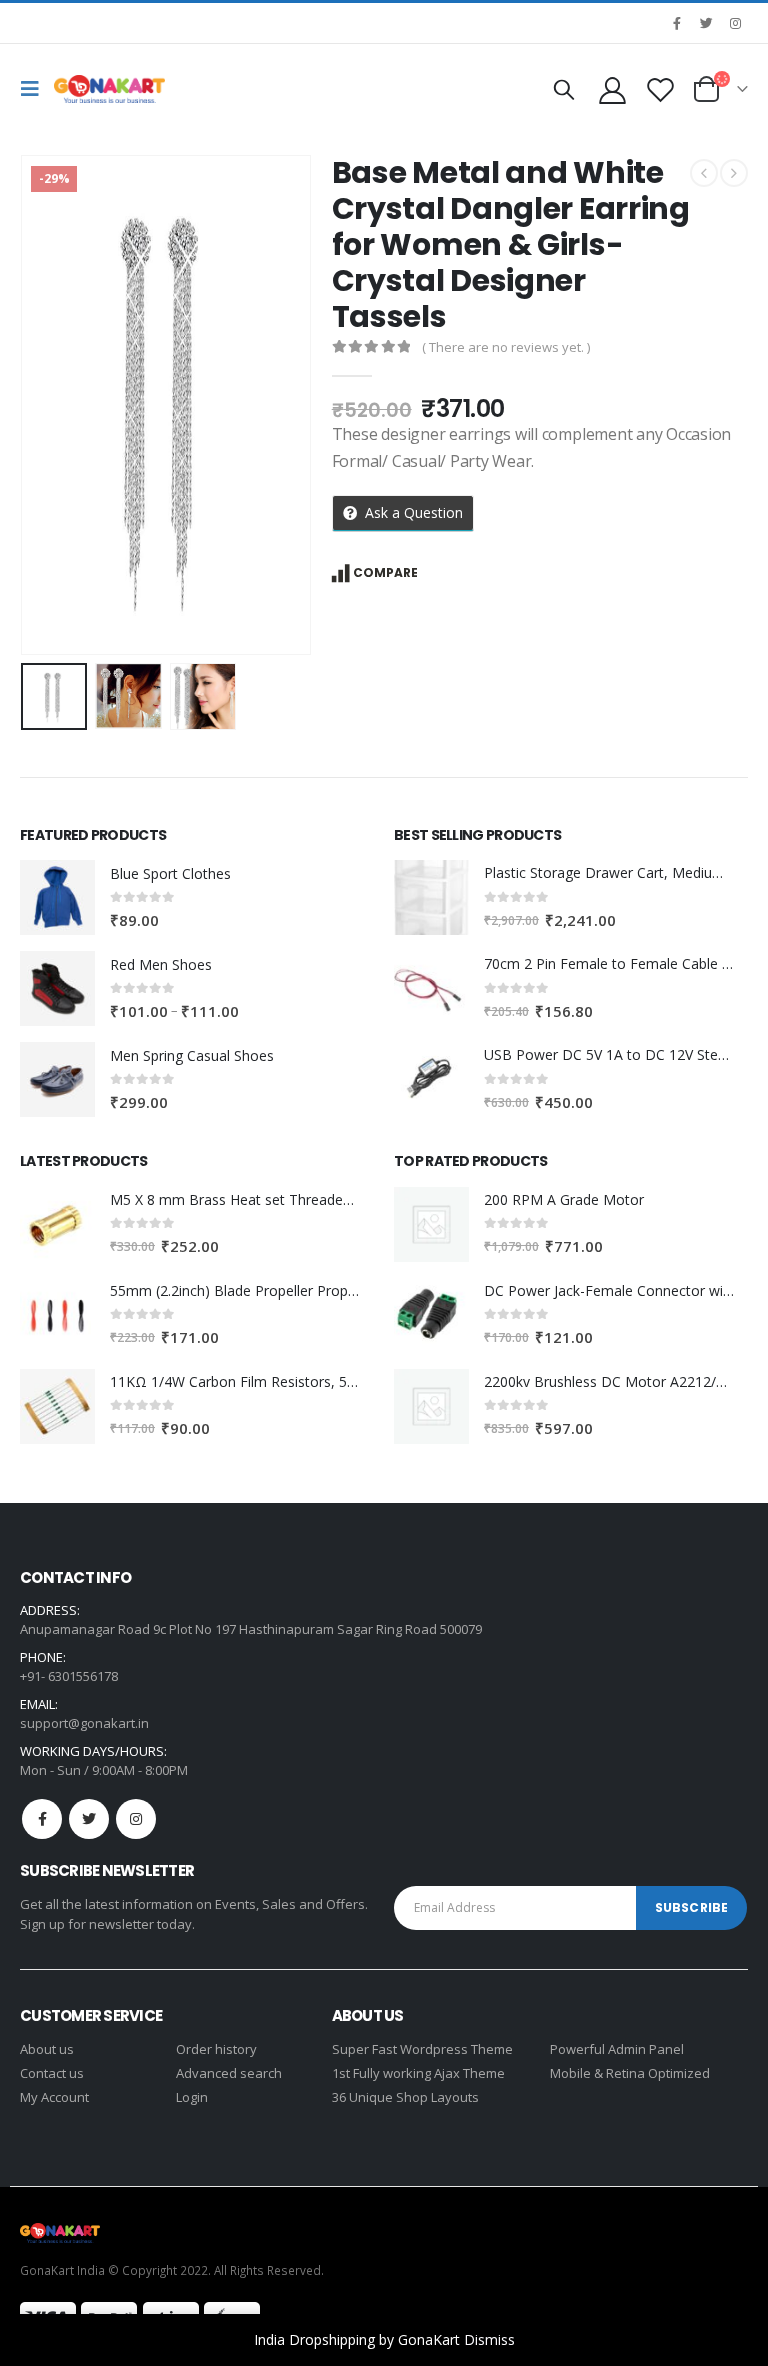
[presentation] (45, 405)
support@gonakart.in (84, 1723)
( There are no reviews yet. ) (506, 347)
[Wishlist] (661, 89)
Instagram (136, 1819)
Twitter (89, 1819)
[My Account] (612, 89)
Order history (216, 2049)
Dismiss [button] (489, 2339)
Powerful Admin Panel (617, 2049)
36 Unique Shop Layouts (405, 2097)
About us (47, 2049)
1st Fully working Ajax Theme (418, 2073)
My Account (54, 2097)
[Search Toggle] (564, 89)
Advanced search (229, 2073)
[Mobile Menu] (35, 89)
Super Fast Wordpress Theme (422, 2049)
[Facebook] (677, 23)
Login (192, 2097)
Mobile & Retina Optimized (630, 2073)
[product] (57, 897)
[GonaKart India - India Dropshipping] (109, 89)
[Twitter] (706, 23)
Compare (385, 572)
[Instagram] (735, 23)
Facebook (42, 1819)
